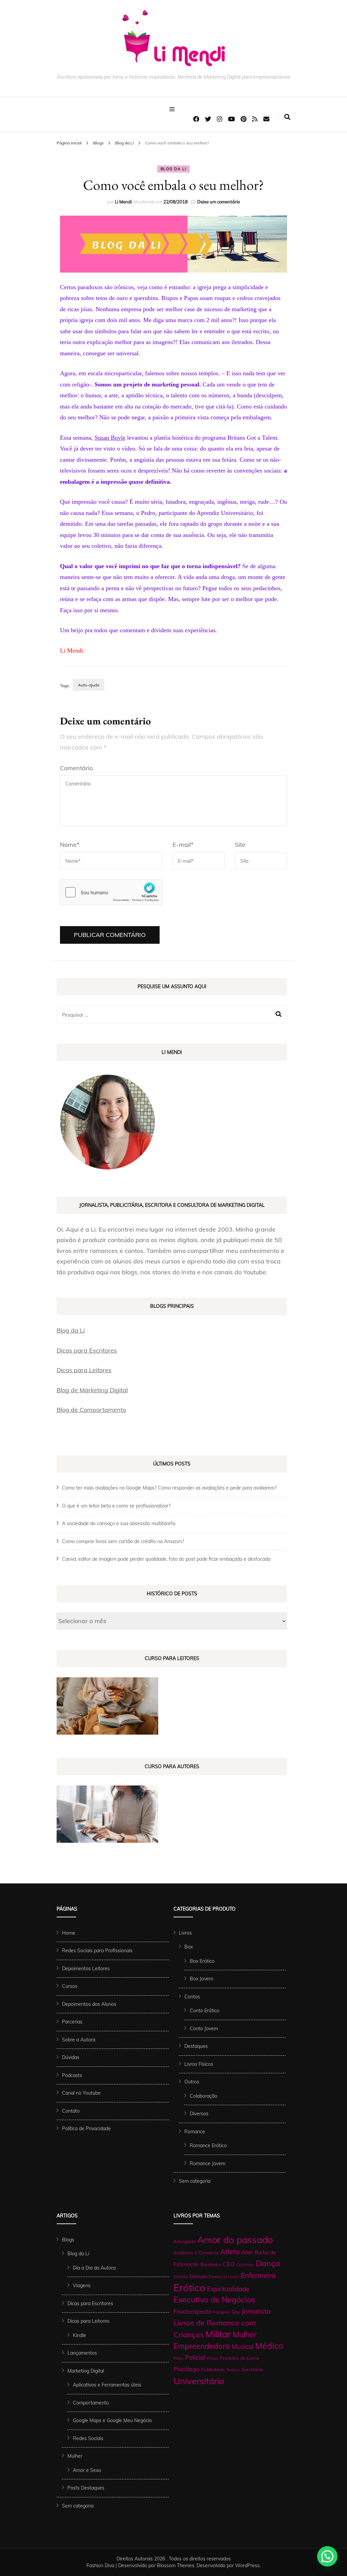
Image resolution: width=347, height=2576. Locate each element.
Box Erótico (202, 1961)
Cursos (70, 1986)
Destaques (196, 2046)
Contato (71, 2111)
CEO (229, 2264)
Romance (195, 2132)
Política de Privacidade (86, 2129)
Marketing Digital (86, 2371)
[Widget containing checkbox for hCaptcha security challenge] (111, 892)
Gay (236, 2312)
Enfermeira (258, 2275)
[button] (327, 2556)
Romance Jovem (208, 2163)
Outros (192, 2082)
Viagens (82, 2285)
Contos (192, 1997)
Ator (247, 2252)
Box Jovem (201, 1979)
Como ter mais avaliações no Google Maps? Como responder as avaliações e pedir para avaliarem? (169, 1488)
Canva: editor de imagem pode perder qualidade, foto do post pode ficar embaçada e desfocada (166, 1559)
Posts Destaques (86, 2488)
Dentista (181, 2277)
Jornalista (256, 2311)
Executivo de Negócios (215, 2300)
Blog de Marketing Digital (92, 1390)
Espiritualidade (228, 2289)
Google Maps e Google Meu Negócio (112, 2420)
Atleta (230, 2252)
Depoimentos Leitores (86, 1969)
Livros (185, 1933)
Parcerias (72, 2022)
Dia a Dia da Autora (94, 2268)
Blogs (68, 2240)
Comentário (76, 768)
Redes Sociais (88, 2438)
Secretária (252, 2369)
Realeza (233, 2370)
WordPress (247, 2565)
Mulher (75, 2456)
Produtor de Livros (240, 2358)
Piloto (178, 2358)
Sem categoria (195, 2181)
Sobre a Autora (79, 2040)
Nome (70, 845)
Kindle (79, 2335)
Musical (243, 2347)
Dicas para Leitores (84, 1370)
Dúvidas (71, 2057)
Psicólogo (186, 2369)
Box (189, 1947)
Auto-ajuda (89, 685)
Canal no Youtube (81, 2093)
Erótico (189, 2288)
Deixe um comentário (219, 202)
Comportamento (91, 2403)
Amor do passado (235, 2240)
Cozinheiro (245, 2265)
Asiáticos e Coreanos (196, 2252)
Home (69, 1933)
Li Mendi (123, 202)
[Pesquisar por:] (161, 1015)
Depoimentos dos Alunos (89, 2004)
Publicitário (213, 2369)
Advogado (185, 2241)
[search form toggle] (287, 117)
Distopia (198, 2276)
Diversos (199, 2114)
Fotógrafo (222, 2312)
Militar (218, 2334)
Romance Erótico (208, 2145)
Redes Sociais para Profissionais (97, 1951)
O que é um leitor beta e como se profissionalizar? (116, 1506)
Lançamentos (82, 2353)
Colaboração (203, 2096)
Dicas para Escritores (87, 1350)
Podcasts (72, 2075)
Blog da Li (174, 169)
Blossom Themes (176, 2565)
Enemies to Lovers (224, 2277)
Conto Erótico (205, 2011)
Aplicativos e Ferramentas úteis (107, 2385)
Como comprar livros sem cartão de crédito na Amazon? (123, 1541)
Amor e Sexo (87, 2470)
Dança (268, 2263)
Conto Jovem (204, 2029)
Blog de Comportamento (91, 1410)
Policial (195, 2357)
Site (240, 845)
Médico (269, 2346)
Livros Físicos (199, 2064)
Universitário (199, 2381)
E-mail (183, 845)
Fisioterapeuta (193, 2311)
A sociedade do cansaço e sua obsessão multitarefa (119, 1523)
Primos (212, 2358)
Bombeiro (211, 2264)
